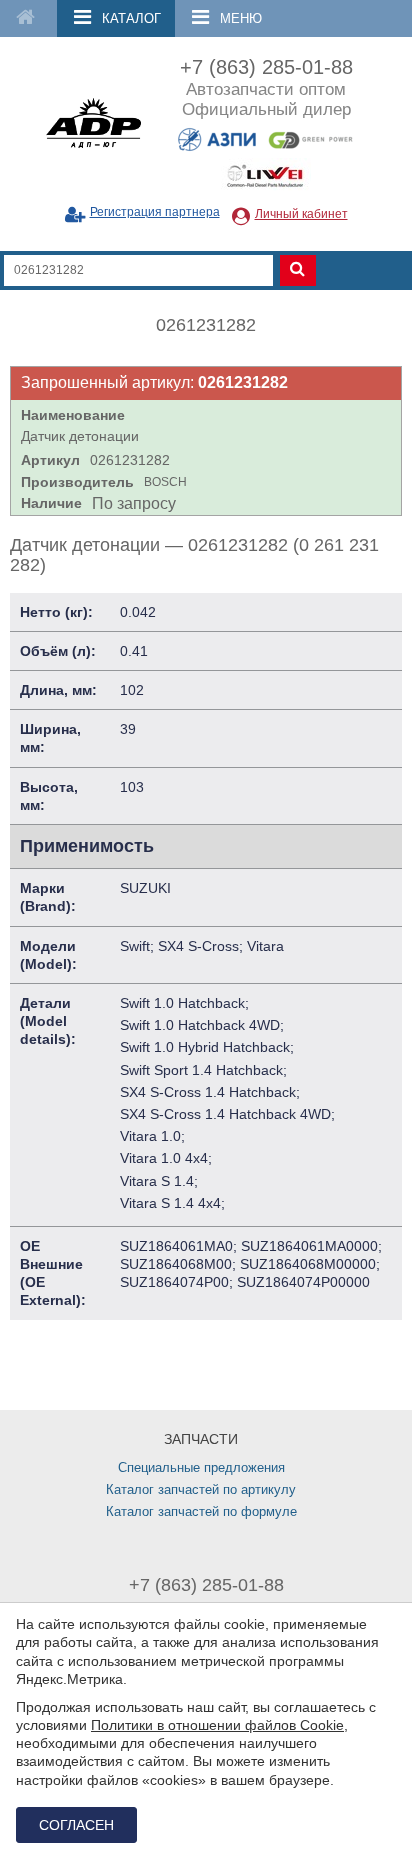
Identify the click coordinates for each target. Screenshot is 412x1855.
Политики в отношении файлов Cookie (217, 1725)
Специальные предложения (201, 1467)
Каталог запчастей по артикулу (201, 1489)
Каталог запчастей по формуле (201, 1511)
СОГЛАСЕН (76, 1825)
